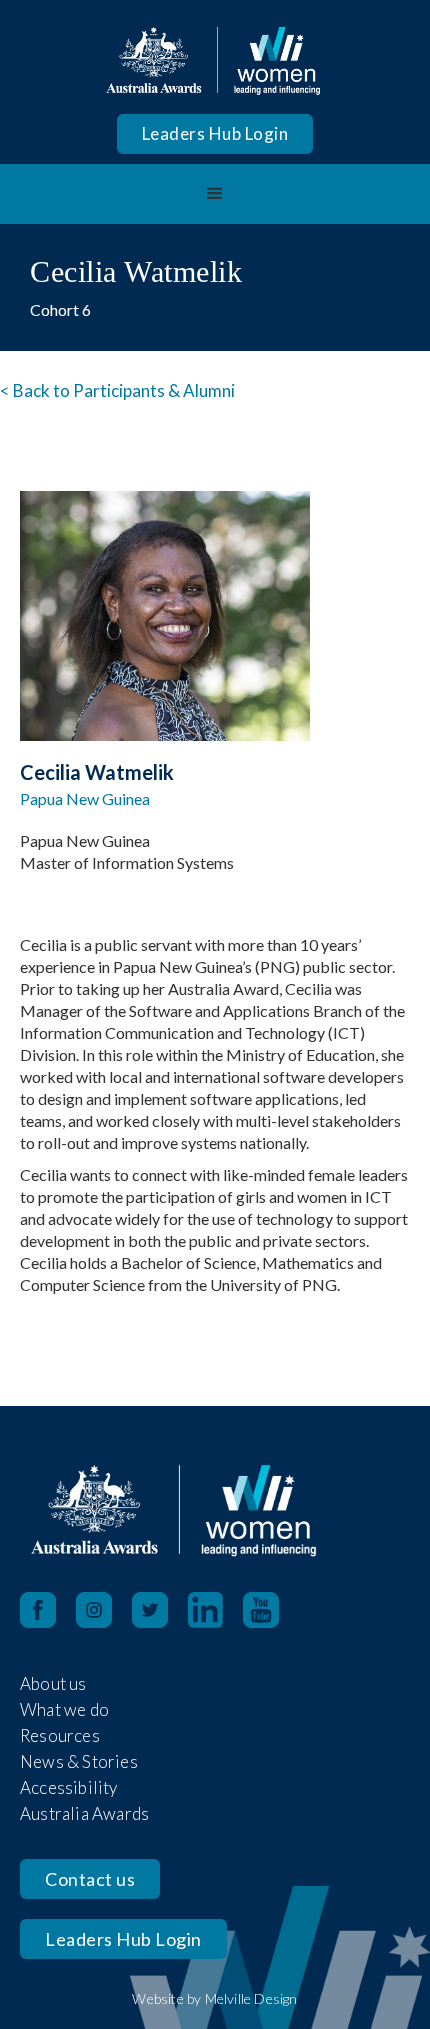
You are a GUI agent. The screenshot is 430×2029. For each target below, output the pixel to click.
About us (53, 1683)
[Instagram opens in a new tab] (104, 1610)
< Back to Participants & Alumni (117, 390)
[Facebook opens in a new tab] (38, 1610)
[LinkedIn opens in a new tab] (215, 1610)
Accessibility (69, 1787)
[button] (215, 194)
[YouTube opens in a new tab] (271, 1610)
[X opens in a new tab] (160, 1610)
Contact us (90, 1879)
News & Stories (79, 1761)
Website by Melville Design (214, 1998)
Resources (60, 1735)
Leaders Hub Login (215, 133)
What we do (64, 1709)
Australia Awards (84, 1813)
